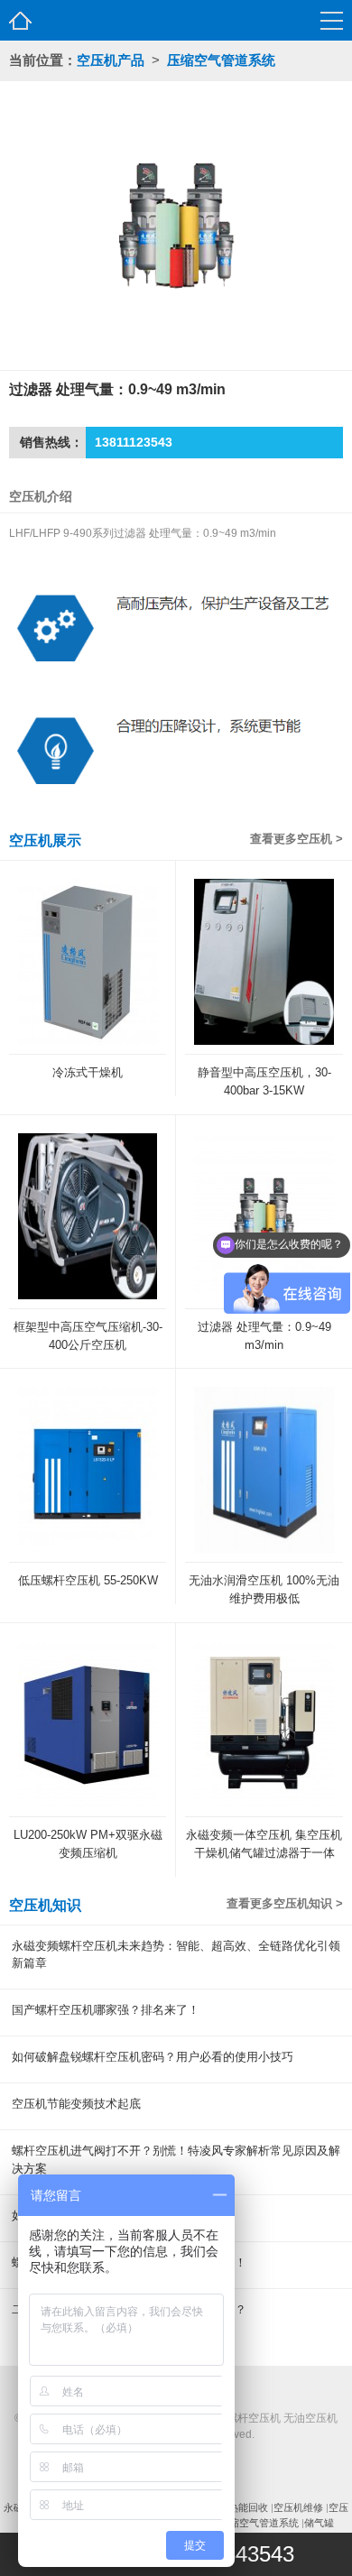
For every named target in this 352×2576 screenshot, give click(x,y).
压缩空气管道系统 (221, 60)
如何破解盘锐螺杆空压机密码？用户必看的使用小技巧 (153, 2057)
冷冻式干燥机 (88, 1072)
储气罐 (319, 2523)
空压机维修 (298, 2507)
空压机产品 (111, 60)
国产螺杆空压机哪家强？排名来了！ (106, 2010)
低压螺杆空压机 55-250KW (88, 1580)
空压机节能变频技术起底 (76, 2104)
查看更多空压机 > (296, 839)
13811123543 (134, 442)
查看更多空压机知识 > (285, 1903)
